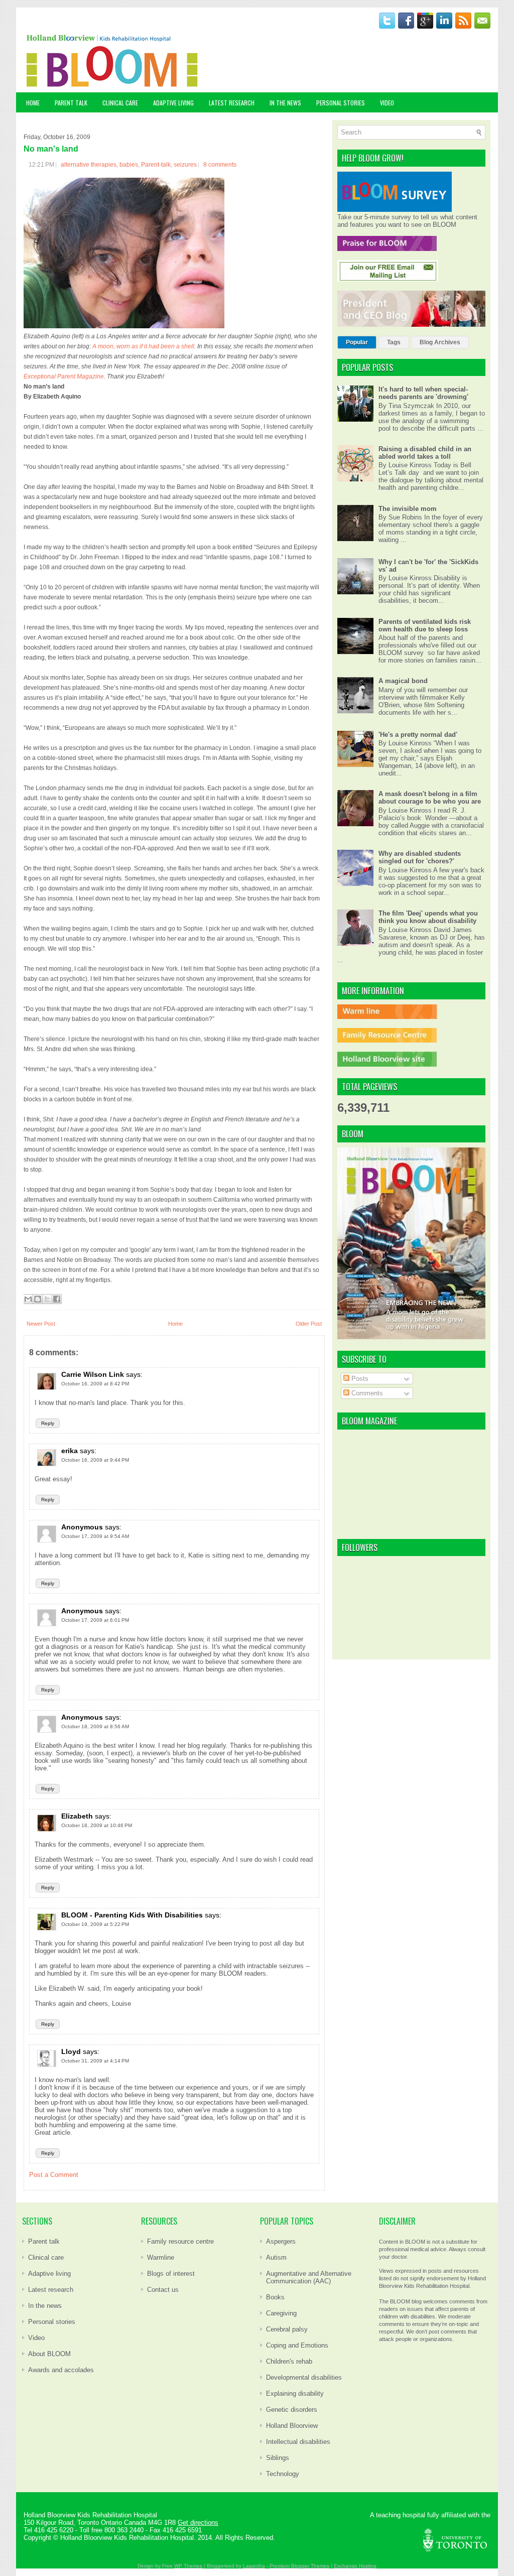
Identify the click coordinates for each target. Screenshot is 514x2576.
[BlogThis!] (38, 1299)
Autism (276, 2258)
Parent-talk (156, 165)
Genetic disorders (292, 2410)
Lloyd (71, 2051)
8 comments (220, 165)
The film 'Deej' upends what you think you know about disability (428, 917)
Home (33, 103)
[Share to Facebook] (57, 1299)
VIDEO (387, 103)
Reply (48, 1423)
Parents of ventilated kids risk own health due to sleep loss (425, 625)
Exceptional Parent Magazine (64, 376)
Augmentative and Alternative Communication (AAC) (309, 2277)
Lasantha (254, 2566)
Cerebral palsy (287, 2329)
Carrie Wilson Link (93, 1374)
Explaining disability (295, 2394)
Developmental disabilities (304, 2377)
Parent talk (44, 2241)
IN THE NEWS (285, 103)
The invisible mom (408, 509)
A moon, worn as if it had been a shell (143, 346)
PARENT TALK (71, 103)
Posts (359, 1379)
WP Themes (188, 2566)
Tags (394, 342)
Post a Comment (54, 2175)
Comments (366, 1393)
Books (275, 2297)
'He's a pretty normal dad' (418, 735)
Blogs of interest (171, 2274)
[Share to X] (47, 1299)
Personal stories (52, 2322)
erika (70, 1451)
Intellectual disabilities (298, 2442)
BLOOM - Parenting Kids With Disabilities (132, 1915)
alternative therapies (89, 165)
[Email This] (28, 1299)
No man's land (51, 149)
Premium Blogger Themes (299, 2566)
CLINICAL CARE (120, 103)
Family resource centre (180, 2241)
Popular (357, 342)
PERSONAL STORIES (341, 103)
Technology (283, 2474)
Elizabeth (77, 1816)
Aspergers (281, 2241)
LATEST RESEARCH (232, 103)
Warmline (161, 2258)
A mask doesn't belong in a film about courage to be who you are (430, 798)
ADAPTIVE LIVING (173, 103)
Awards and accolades (61, 2370)
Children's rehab (289, 2361)
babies (129, 165)
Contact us (163, 2290)
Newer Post (41, 1324)
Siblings (278, 2458)
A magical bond (403, 681)
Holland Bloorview (292, 2426)
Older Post (309, 1324)
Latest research (51, 2290)
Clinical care (46, 2258)
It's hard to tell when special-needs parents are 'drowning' (423, 393)
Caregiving (281, 2313)
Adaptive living (49, 2274)
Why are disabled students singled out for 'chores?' (420, 857)
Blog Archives (440, 342)
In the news (45, 2306)
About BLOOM (49, 2354)
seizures (185, 165)
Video (36, 2338)
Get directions (198, 2523)
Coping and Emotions (297, 2345)
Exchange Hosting (355, 2566)
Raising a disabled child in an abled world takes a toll (425, 453)
